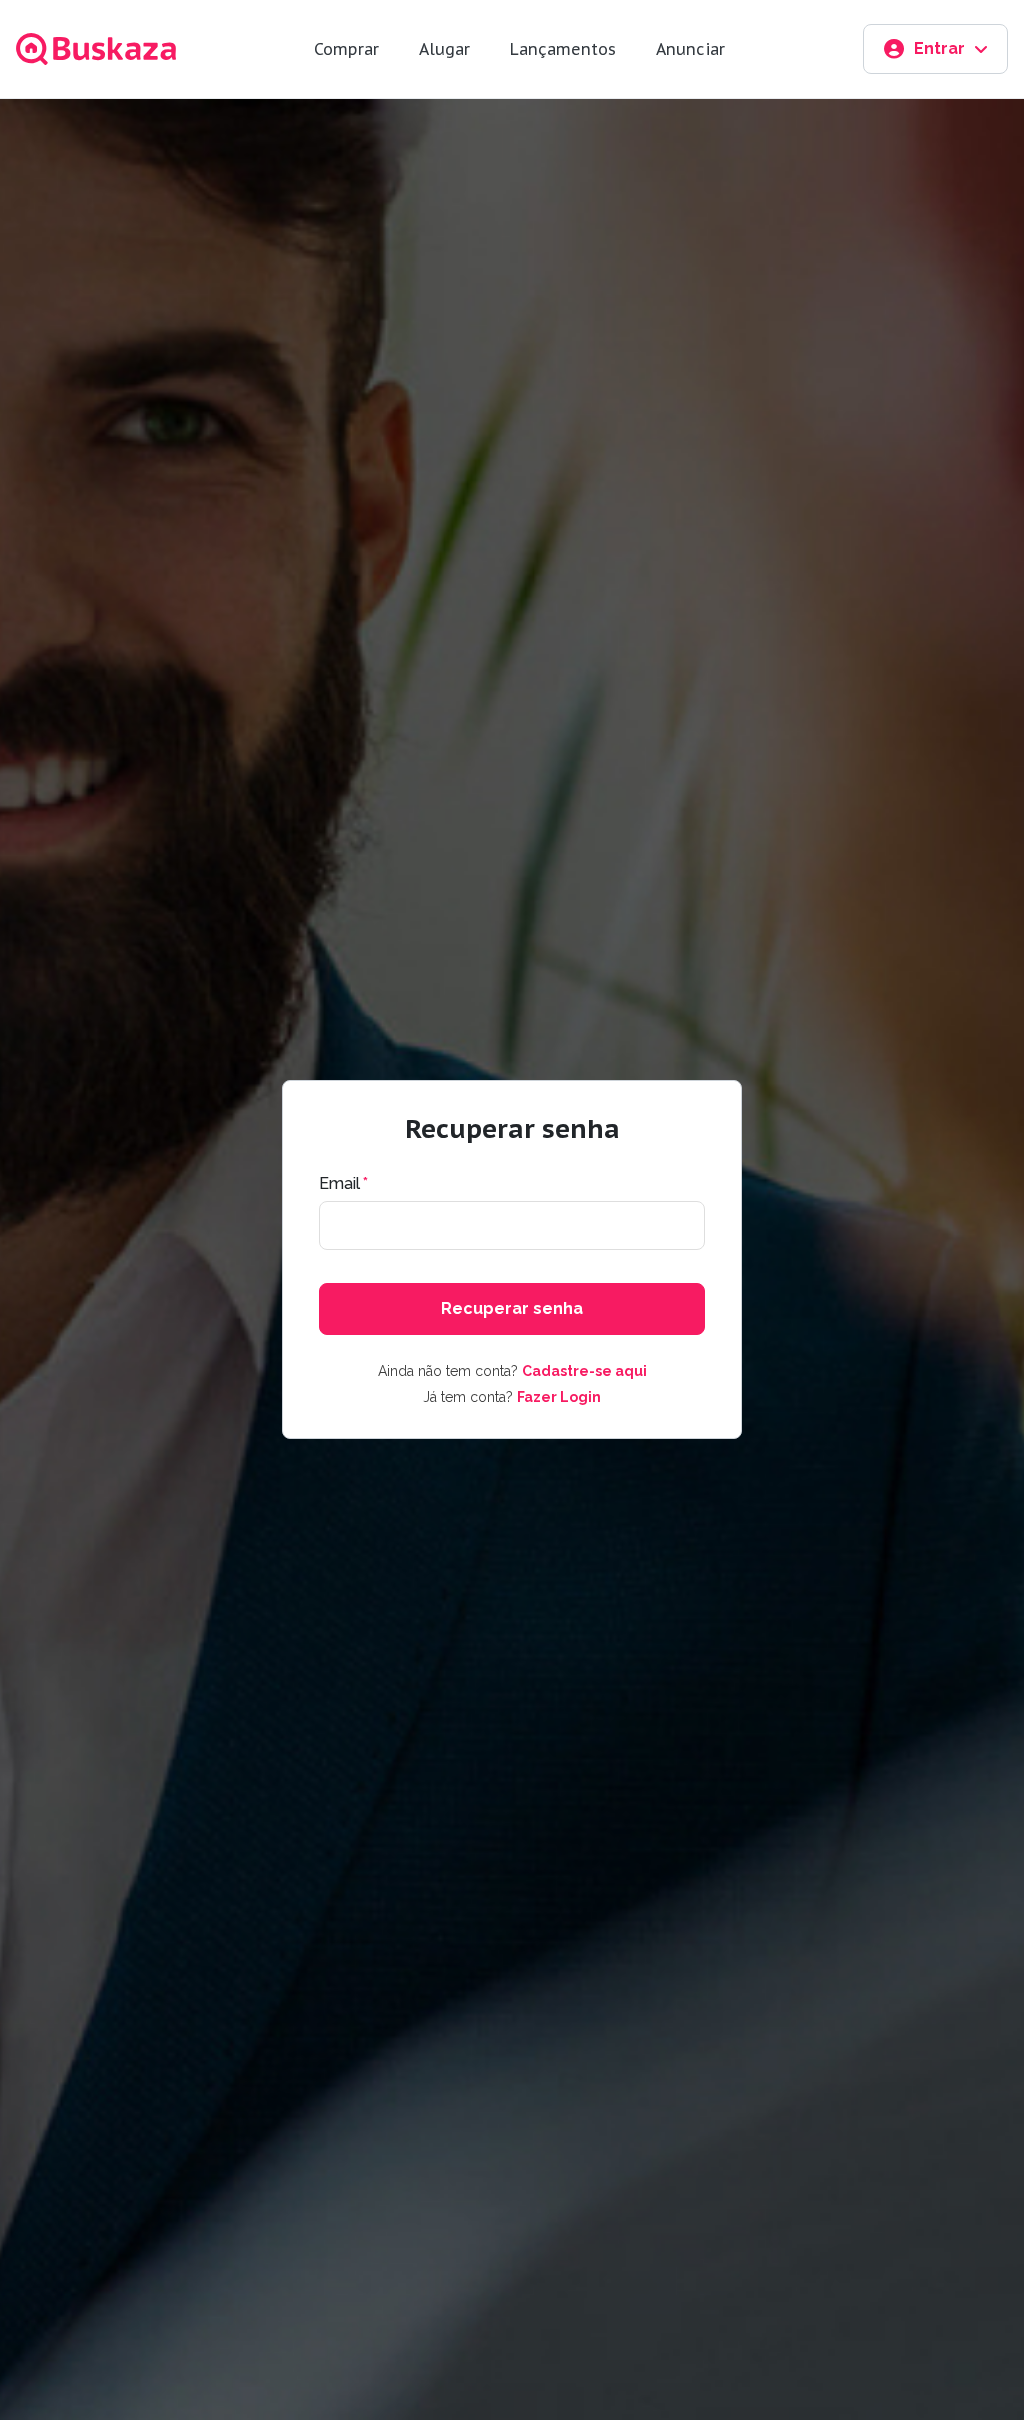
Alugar (444, 49)
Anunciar (690, 49)
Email (343, 1184)
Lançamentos (563, 49)
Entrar (939, 48)
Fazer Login (559, 1397)
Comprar (346, 49)
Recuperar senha (512, 1308)
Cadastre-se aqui (584, 1371)
